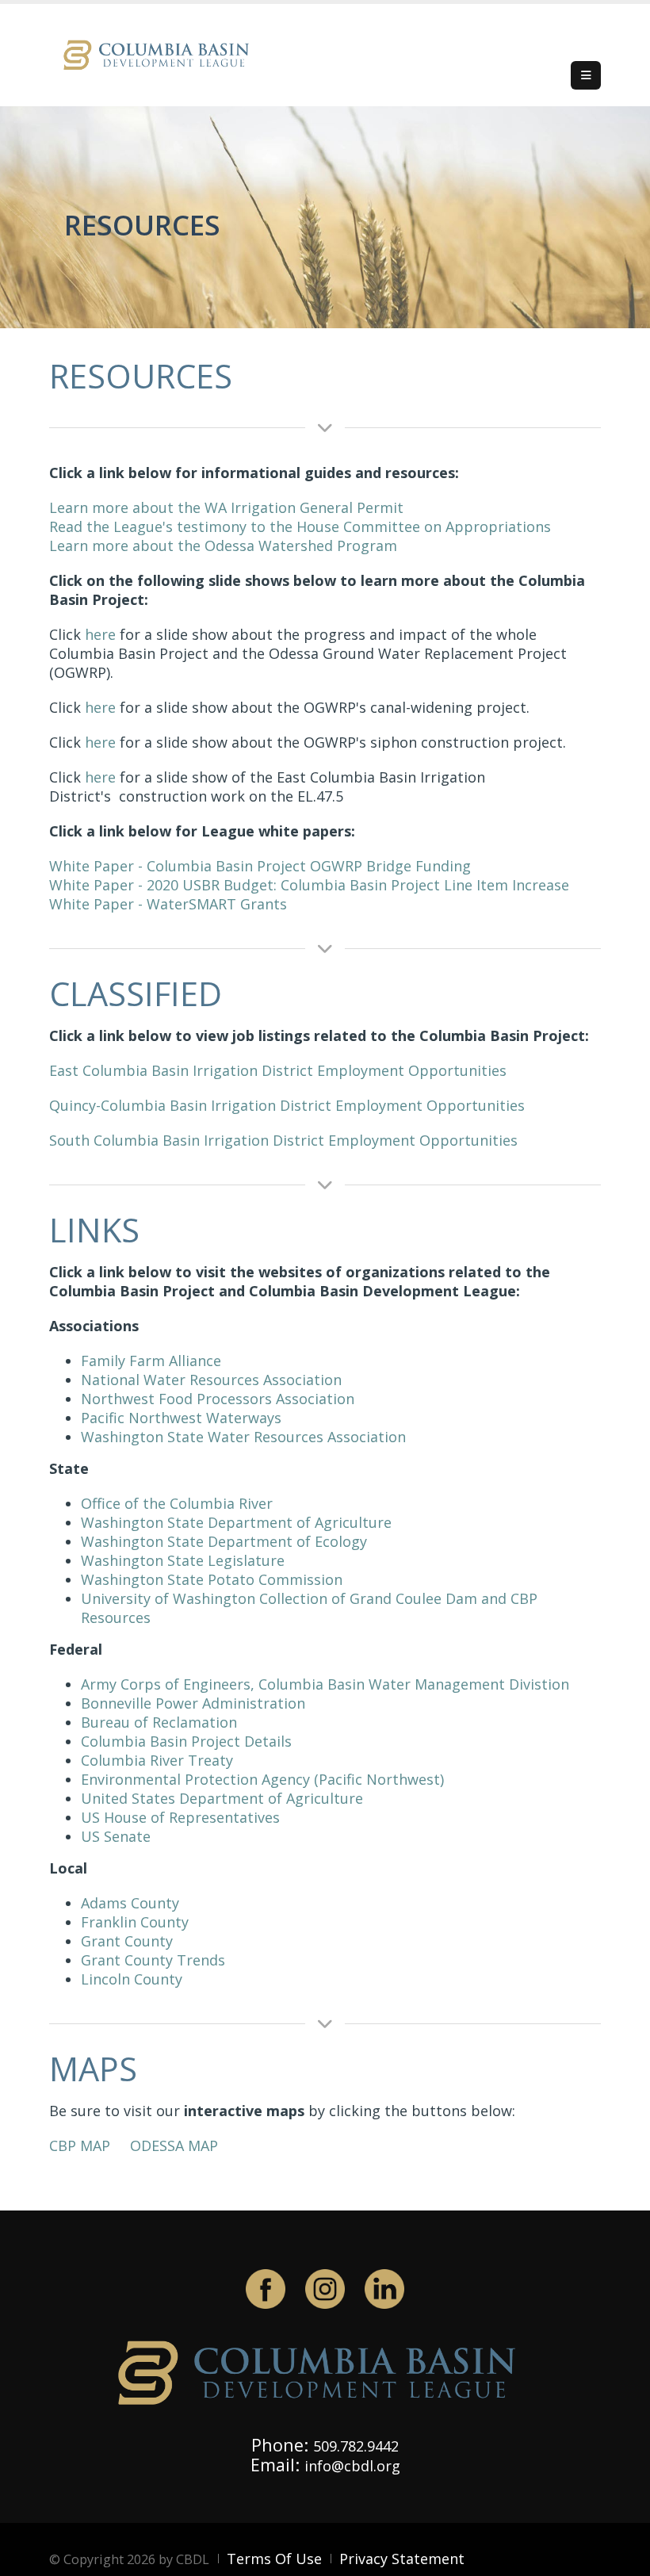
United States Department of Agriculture (224, 1798)
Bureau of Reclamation (159, 1722)
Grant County (127, 1941)
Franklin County (135, 1922)
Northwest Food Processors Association (218, 1399)
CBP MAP (80, 2145)
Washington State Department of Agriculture (236, 1522)
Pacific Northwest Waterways (183, 1418)
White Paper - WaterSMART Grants (168, 904)
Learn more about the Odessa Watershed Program (223, 545)
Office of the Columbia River (177, 1503)
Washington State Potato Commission (212, 1579)
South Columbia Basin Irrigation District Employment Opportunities (283, 1140)
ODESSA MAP (174, 2145)
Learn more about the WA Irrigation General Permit (226, 507)
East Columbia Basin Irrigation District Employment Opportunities (278, 1070)
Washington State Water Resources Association (243, 1437)
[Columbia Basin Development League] (160, 54)
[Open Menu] (586, 75)
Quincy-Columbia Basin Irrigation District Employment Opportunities (287, 1105)
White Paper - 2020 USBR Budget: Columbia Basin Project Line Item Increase (309, 885)
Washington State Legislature (183, 1560)
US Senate (116, 1836)
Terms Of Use (274, 2559)
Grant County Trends (153, 1960)
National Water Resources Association (211, 1380)
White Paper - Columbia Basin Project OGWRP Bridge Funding (260, 866)
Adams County (130, 1903)
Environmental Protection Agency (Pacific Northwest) (262, 1779)
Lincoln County (132, 1979)
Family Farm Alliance (151, 1361)
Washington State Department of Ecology (224, 1541)
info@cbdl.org (352, 2466)
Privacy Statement (402, 2559)
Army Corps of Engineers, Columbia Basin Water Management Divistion (325, 1684)
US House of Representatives (180, 1817)
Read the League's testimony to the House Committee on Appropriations (300, 526)
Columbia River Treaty (157, 1760)
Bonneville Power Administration (193, 1703)
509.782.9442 (356, 2446)
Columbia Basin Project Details (186, 1741)
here (100, 634)
